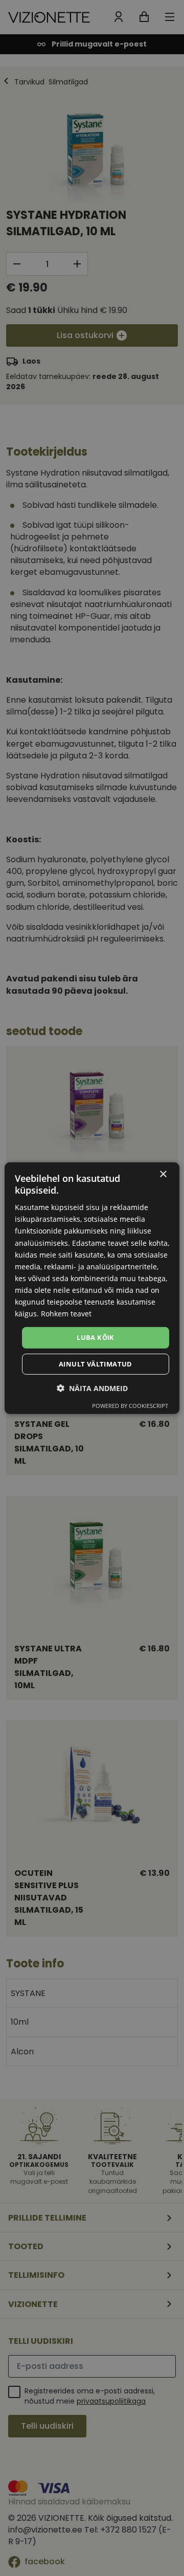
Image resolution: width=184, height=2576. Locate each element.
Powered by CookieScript (130, 1406)
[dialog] (92, 1288)
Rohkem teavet (66, 1314)
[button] (92, 1388)
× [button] (163, 1174)
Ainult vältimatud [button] (96, 1364)
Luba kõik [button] (96, 1337)
